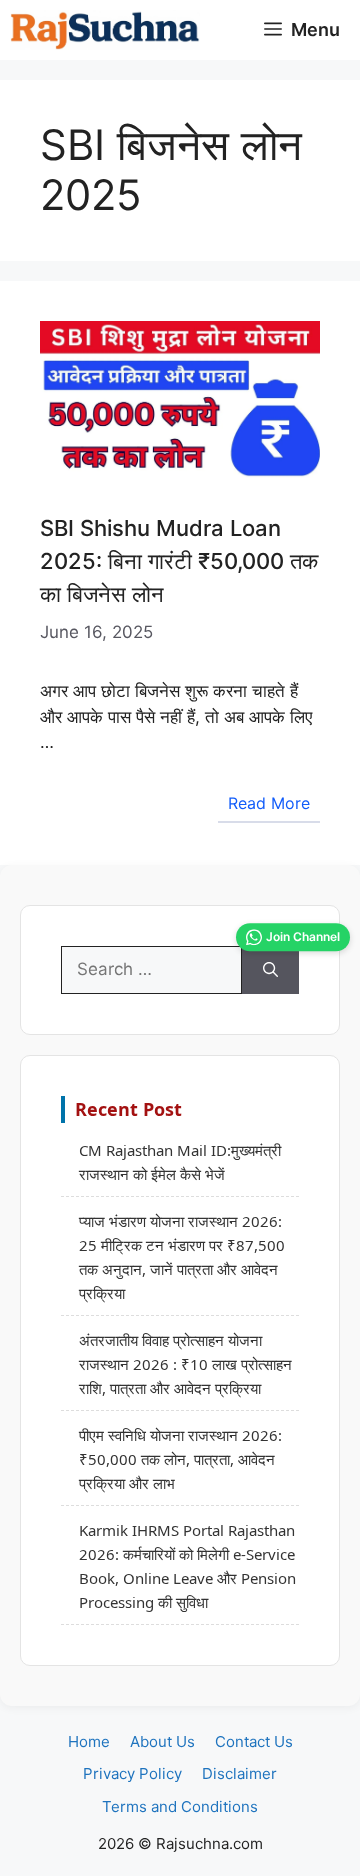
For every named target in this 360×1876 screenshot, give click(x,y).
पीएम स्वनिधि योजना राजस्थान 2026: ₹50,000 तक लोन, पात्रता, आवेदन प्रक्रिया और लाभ (180, 1459)
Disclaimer (239, 1773)
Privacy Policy (132, 1773)
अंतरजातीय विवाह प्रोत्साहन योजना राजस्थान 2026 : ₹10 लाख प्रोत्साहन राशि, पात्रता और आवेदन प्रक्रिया (185, 1364)
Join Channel (303, 936)
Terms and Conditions (180, 1806)
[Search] (270, 970)
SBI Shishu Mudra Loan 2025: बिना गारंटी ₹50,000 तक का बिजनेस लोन (179, 561)
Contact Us (254, 1741)
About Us (162, 1741)
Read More (269, 803)
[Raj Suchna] (105, 30)
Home (89, 1741)
